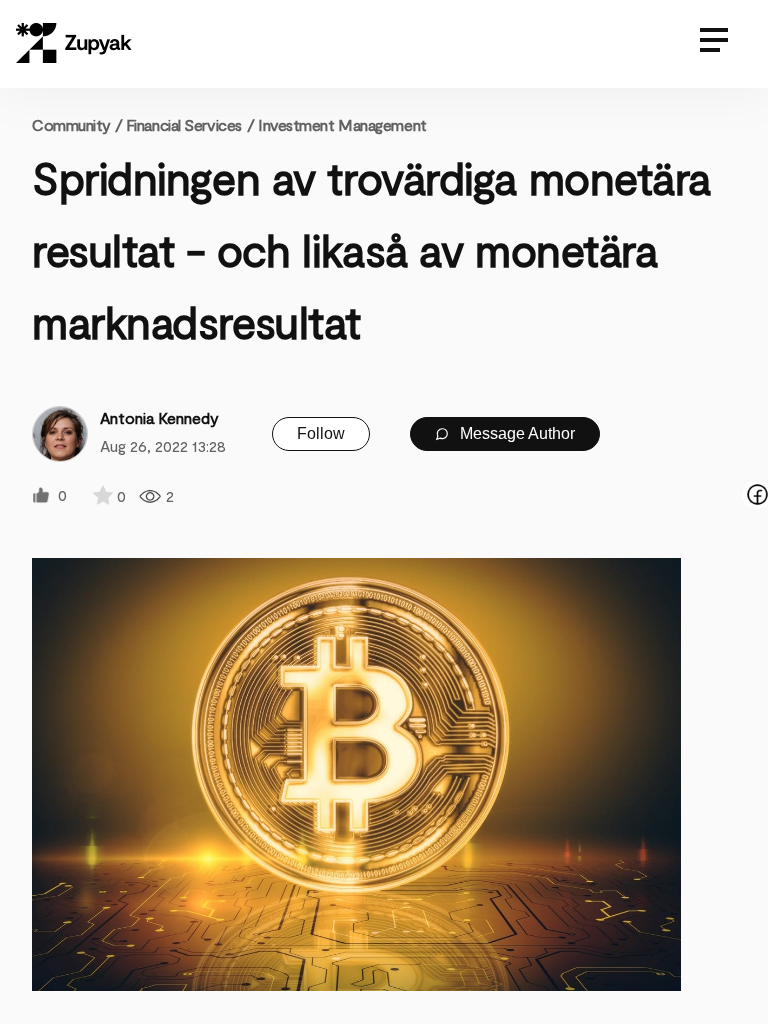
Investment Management (342, 124)
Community (77, 124)
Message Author (515, 433)
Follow (321, 433)
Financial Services (184, 124)
